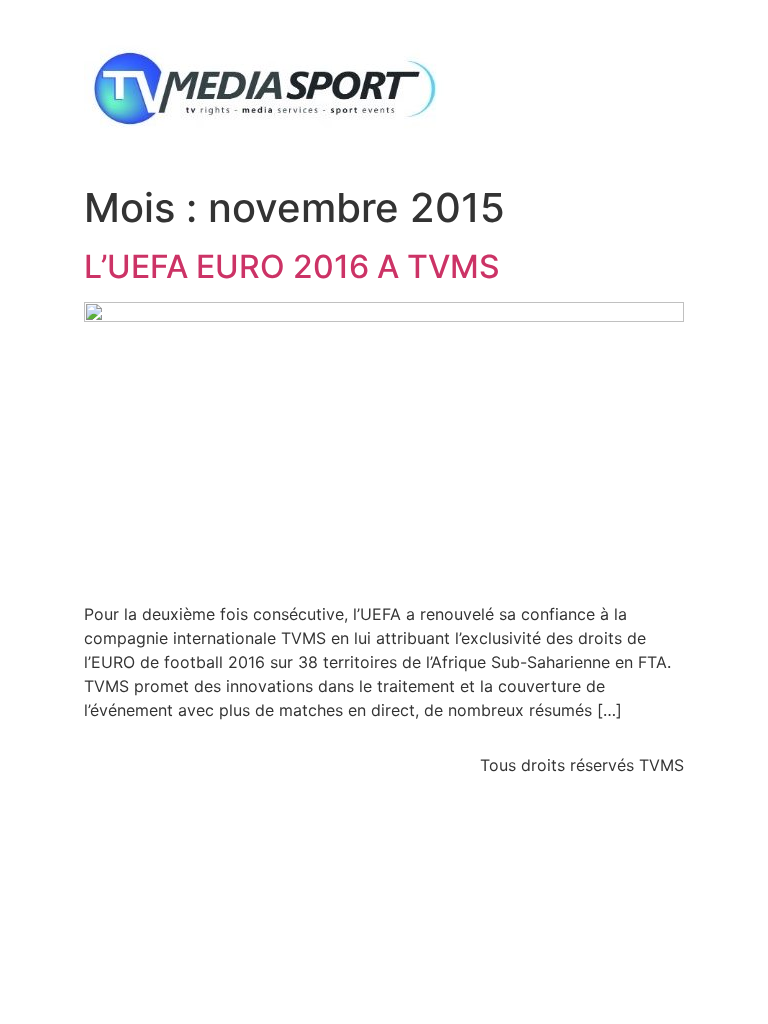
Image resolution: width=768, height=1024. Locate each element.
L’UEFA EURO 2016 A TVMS (292, 266)
